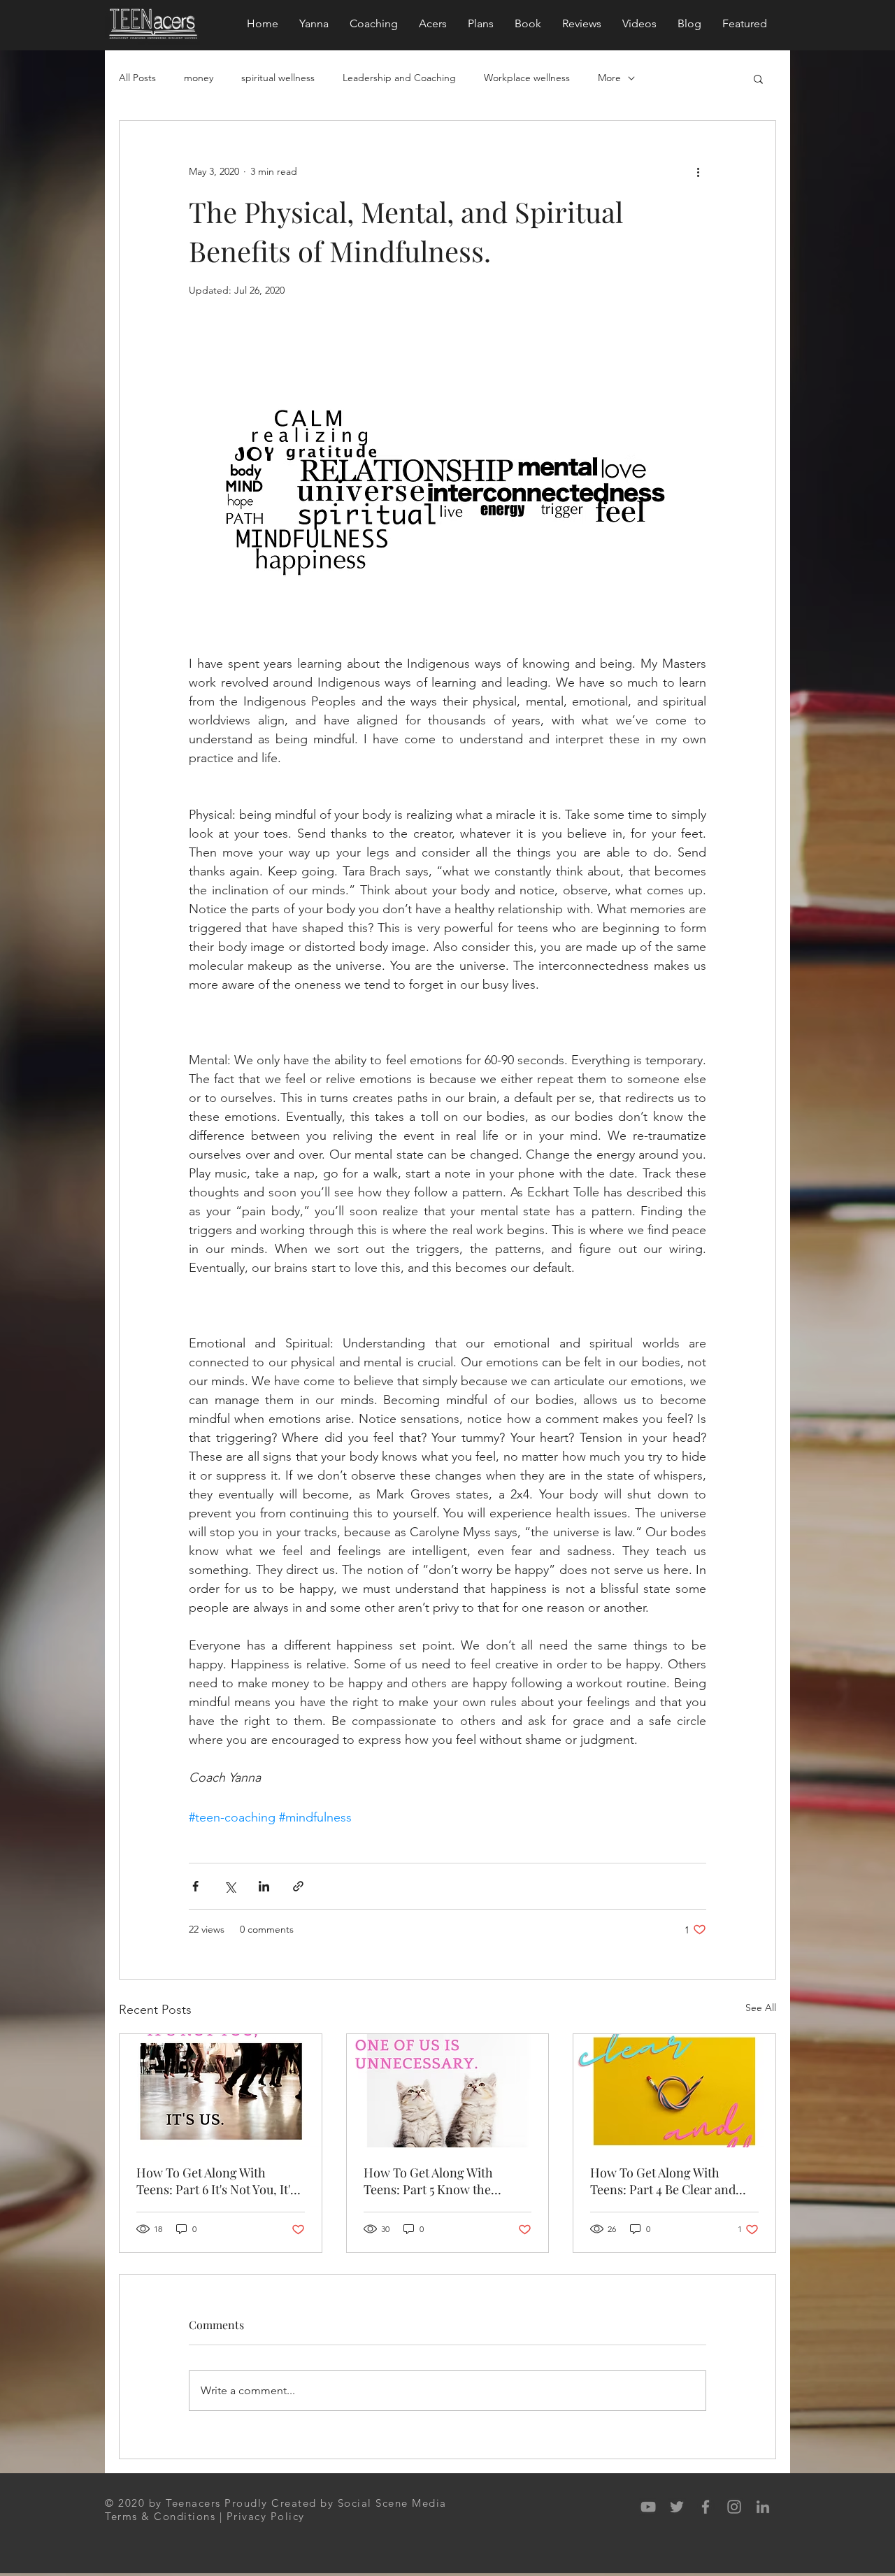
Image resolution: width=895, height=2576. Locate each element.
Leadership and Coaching (399, 78)
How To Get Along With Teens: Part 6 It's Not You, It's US (216, 2181)
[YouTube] (648, 2507)
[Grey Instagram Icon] (734, 2507)
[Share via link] (298, 1886)
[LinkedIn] (763, 2507)
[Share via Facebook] (195, 1886)
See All (761, 2008)
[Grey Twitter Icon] (677, 2507)
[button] (758, 78)
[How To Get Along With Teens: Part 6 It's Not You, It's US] (221, 2091)
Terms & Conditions (160, 2516)
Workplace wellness (527, 78)
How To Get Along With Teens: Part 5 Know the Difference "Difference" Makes (447, 2181)
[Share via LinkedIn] (264, 1886)
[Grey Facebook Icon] (706, 2507)
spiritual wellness (278, 78)
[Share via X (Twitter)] (230, 1886)
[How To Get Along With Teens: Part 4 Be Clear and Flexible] (674, 2091)
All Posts (137, 78)
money (199, 78)
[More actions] (698, 171)
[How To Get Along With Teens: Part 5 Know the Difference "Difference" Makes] (448, 2091)
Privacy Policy (266, 2516)
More (609, 78)
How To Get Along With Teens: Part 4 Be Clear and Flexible (663, 2181)
